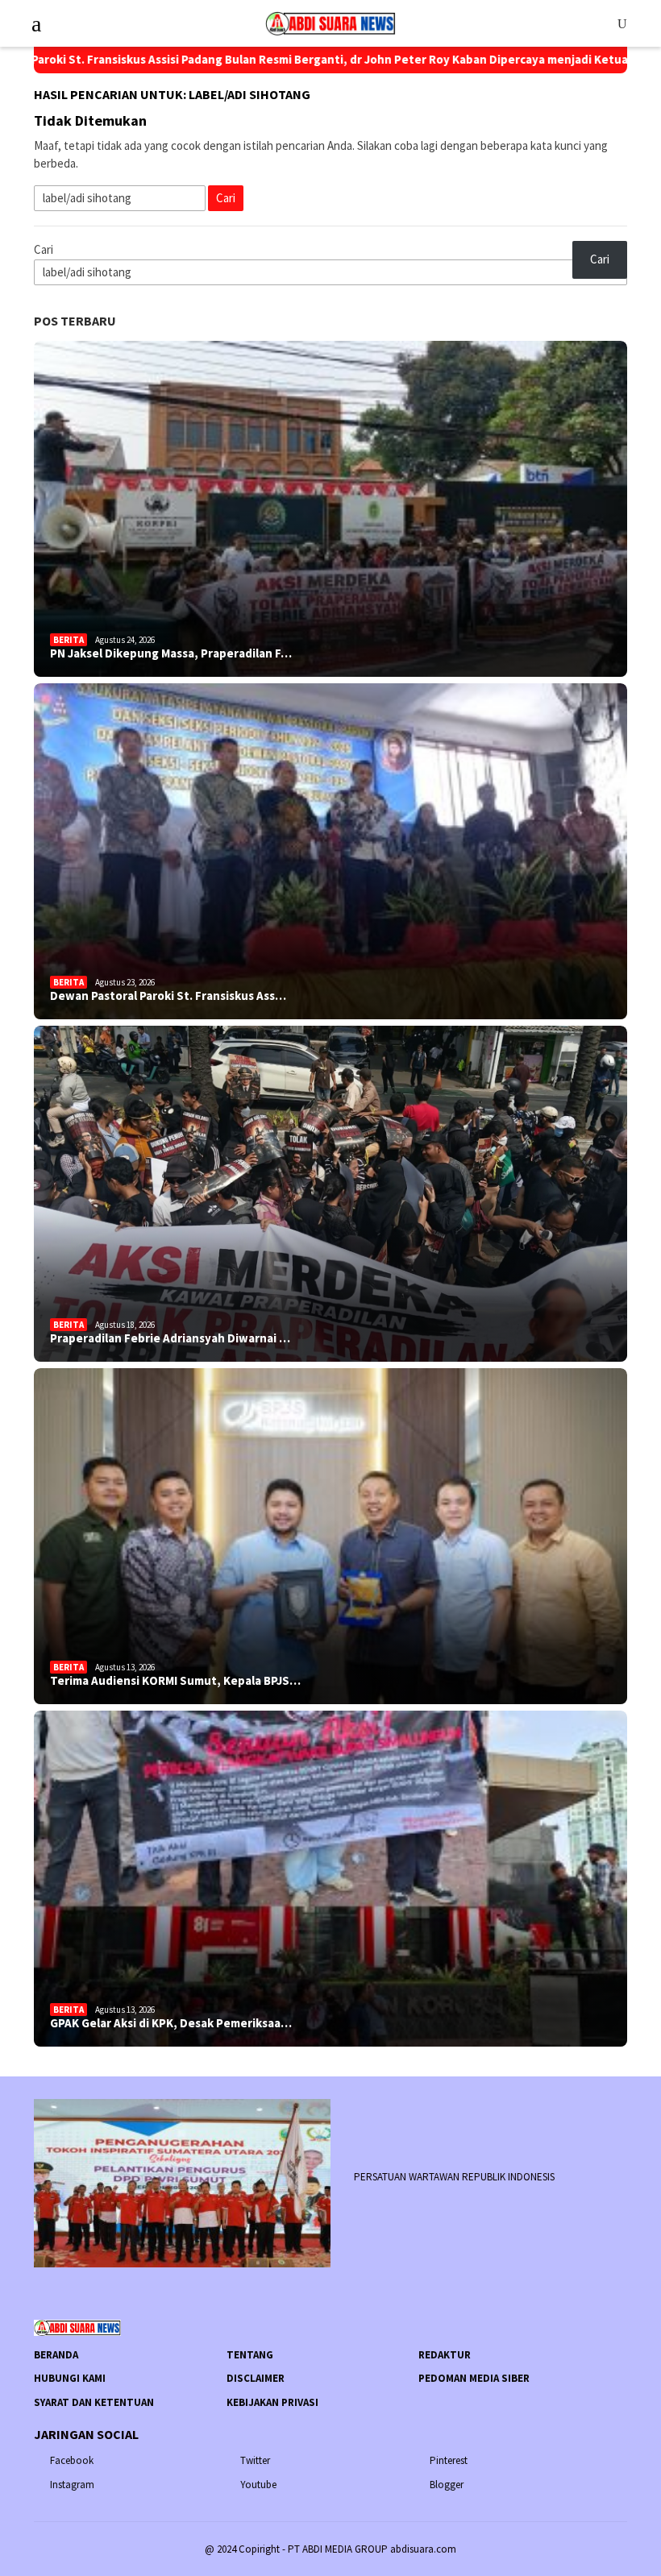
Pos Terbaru (75, 321)
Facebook (72, 2460)
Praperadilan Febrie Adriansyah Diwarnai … (170, 1338)
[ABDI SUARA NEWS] (330, 22)
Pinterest (449, 2460)
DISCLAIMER (256, 2378)
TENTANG (250, 2355)
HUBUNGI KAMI (70, 2378)
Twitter (255, 2460)
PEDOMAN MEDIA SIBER (474, 2378)
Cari (44, 249)
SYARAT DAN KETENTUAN (94, 2402)
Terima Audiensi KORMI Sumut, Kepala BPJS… (175, 1681)
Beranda (56, 2355)
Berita (69, 640)
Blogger (447, 2485)
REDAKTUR (445, 2355)
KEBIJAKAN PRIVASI (272, 2402)
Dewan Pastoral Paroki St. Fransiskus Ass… (168, 996)
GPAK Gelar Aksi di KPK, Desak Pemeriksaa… (171, 2023)
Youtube (258, 2485)
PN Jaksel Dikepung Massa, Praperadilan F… (171, 653)
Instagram (72, 2485)
